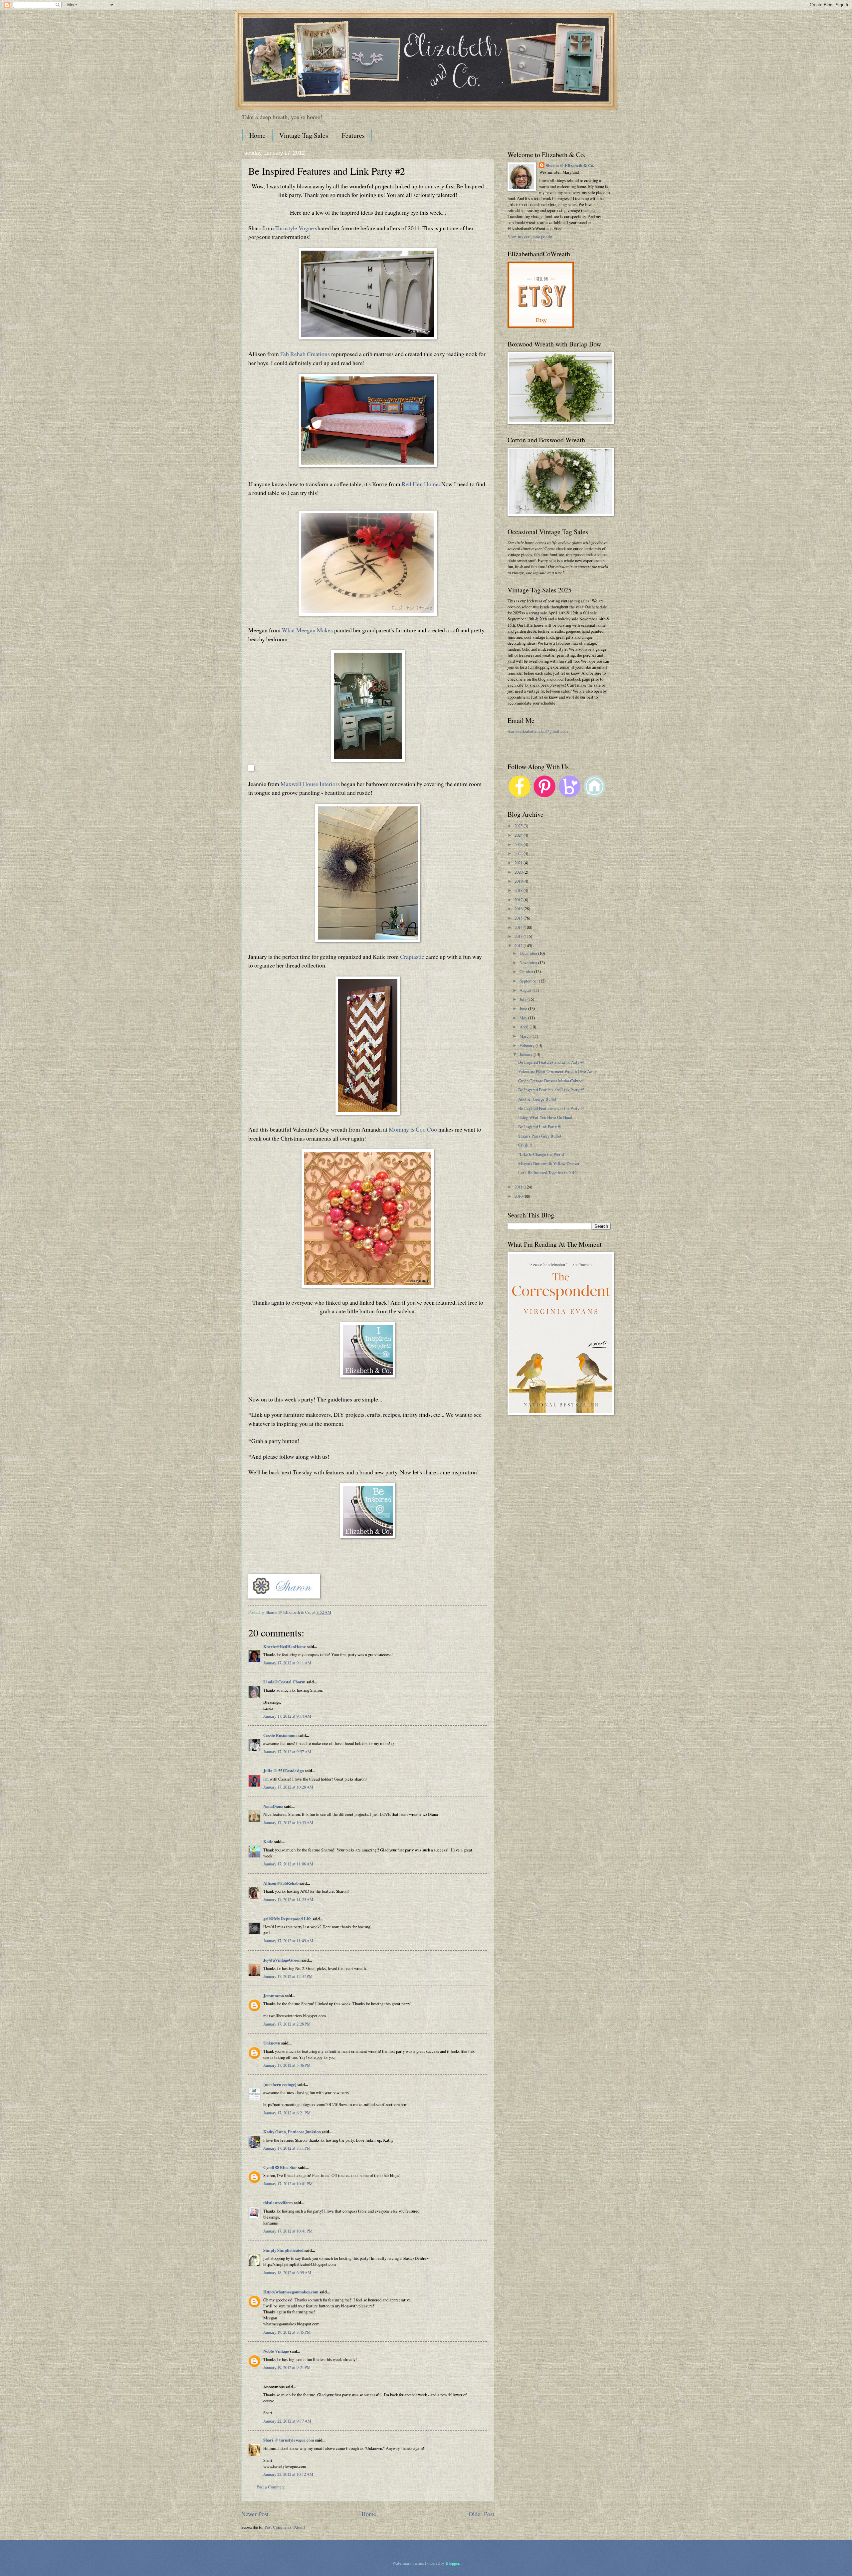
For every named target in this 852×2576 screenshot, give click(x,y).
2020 (519, 872)
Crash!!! (525, 1145)
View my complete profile (530, 236)
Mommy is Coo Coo (413, 1129)
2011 (519, 1187)
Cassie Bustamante (280, 1735)
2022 (519, 853)
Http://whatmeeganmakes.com (291, 2292)
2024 (519, 835)
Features (353, 135)
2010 (519, 1196)
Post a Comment (271, 2487)
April (525, 1027)
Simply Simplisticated (283, 2250)
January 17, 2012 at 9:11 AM (287, 1663)
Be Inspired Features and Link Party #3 (551, 1090)
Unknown (272, 2043)
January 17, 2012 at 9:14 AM (287, 1716)
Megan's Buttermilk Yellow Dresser (549, 1164)
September (529, 981)
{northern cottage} (280, 2084)
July (524, 999)
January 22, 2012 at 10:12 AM (288, 2474)
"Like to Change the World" (542, 1154)
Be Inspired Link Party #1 (540, 1127)
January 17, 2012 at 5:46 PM (287, 2065)
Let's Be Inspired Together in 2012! (548, 1173)
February (528, 1045)
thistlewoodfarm (278, 2203)
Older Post (481, 2514)
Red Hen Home (420, 484)
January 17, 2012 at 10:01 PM (288, 2184)
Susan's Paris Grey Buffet (540, 1136)
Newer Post (255, 2514)
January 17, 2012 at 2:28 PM (287, 2024)
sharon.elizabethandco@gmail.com (538, 731)
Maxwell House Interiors (310, 784)
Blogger (452, 2563)
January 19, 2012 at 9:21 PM (287, 2367)
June (524, 1008)
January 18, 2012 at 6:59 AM (287, 2272)
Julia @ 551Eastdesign (284, 1771)
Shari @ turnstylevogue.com (289, 2440)
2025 (519, 826)
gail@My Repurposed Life (287, 1919)
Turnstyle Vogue (295, 228)
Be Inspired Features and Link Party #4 (551, 1062)
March (526, 1036)
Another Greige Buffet (537, 1099)
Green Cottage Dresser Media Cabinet (551, 1081)
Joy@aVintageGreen (282, 1960)
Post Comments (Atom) (285, 2527)
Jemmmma (274, 1996)
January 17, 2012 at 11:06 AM (288, 1864)
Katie (268, 1841)
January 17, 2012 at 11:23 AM (288, 1899)
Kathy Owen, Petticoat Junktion (292, 2132)
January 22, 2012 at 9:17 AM (287, 2421)
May (524, 1018)
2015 (519, 918)
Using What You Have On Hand (545, 1117)
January (527, 1054)
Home (257, 135)
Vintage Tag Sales (304, 135)
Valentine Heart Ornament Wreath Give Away (557, 1071)
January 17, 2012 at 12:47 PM (288, 1976)
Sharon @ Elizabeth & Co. (289, 1612)
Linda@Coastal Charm (284, 1682)
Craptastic (412, 957)
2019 (519, 881)
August (526, 990)
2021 (519, 863)
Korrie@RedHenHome (285, 1646)
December (529, 953)
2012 (519, 946)
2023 (519, 844)
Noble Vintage (276, 2351)
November (529, 963)
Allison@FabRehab (281, 1883)
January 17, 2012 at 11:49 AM (288, 1941)
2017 (519, 900)
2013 (519, 936)
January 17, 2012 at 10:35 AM (288, 1823)
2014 (519, 927)
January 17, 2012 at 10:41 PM (288, 2231)
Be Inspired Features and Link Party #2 (551, 1108)
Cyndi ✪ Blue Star (280, 2167)
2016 (519, 909)
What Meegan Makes (307, 630)
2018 (519, 890)
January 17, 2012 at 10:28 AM (288, 1787)
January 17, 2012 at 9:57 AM (287, 1752)
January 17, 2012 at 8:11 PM (287, 2148)
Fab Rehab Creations (305, 354)
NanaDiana (273, 1806)
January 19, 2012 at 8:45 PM (287, 2332)
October (527, 971)
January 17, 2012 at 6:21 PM (287, 2113)
